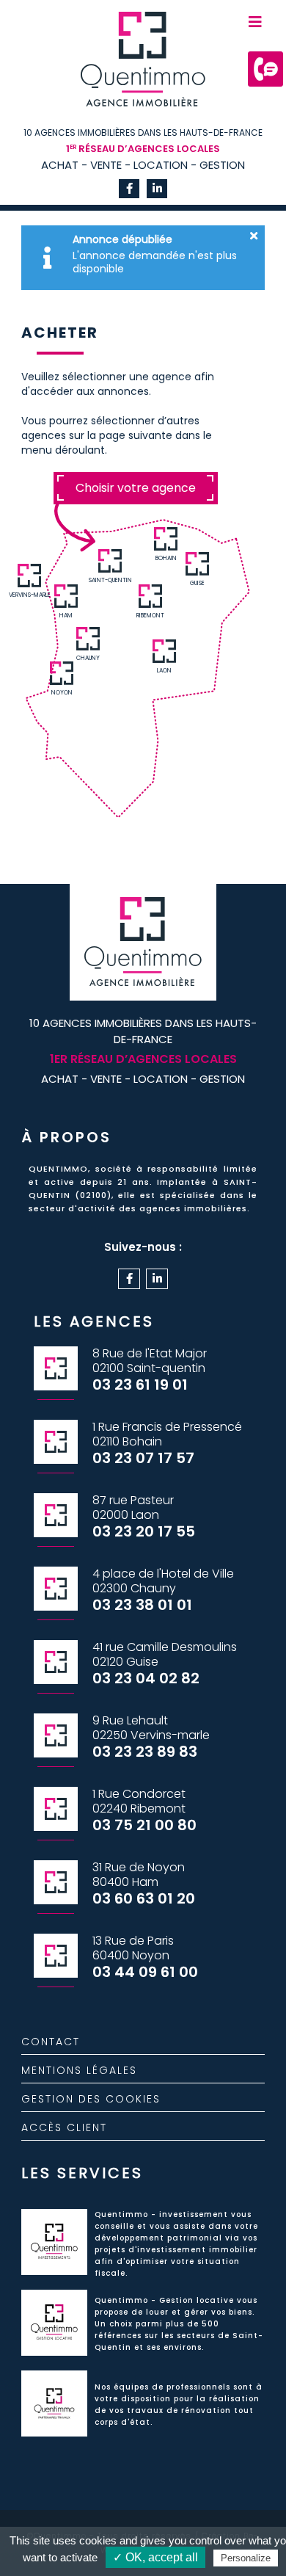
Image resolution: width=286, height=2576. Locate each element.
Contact (51, 2042)
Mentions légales (79, 2070)
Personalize (246, 2558)
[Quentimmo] (143, 70)
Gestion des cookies (91, 2099)
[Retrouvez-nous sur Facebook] (129, 189)
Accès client (64, 2127)
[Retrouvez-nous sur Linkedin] (157, 189)
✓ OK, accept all (155, 2557)
